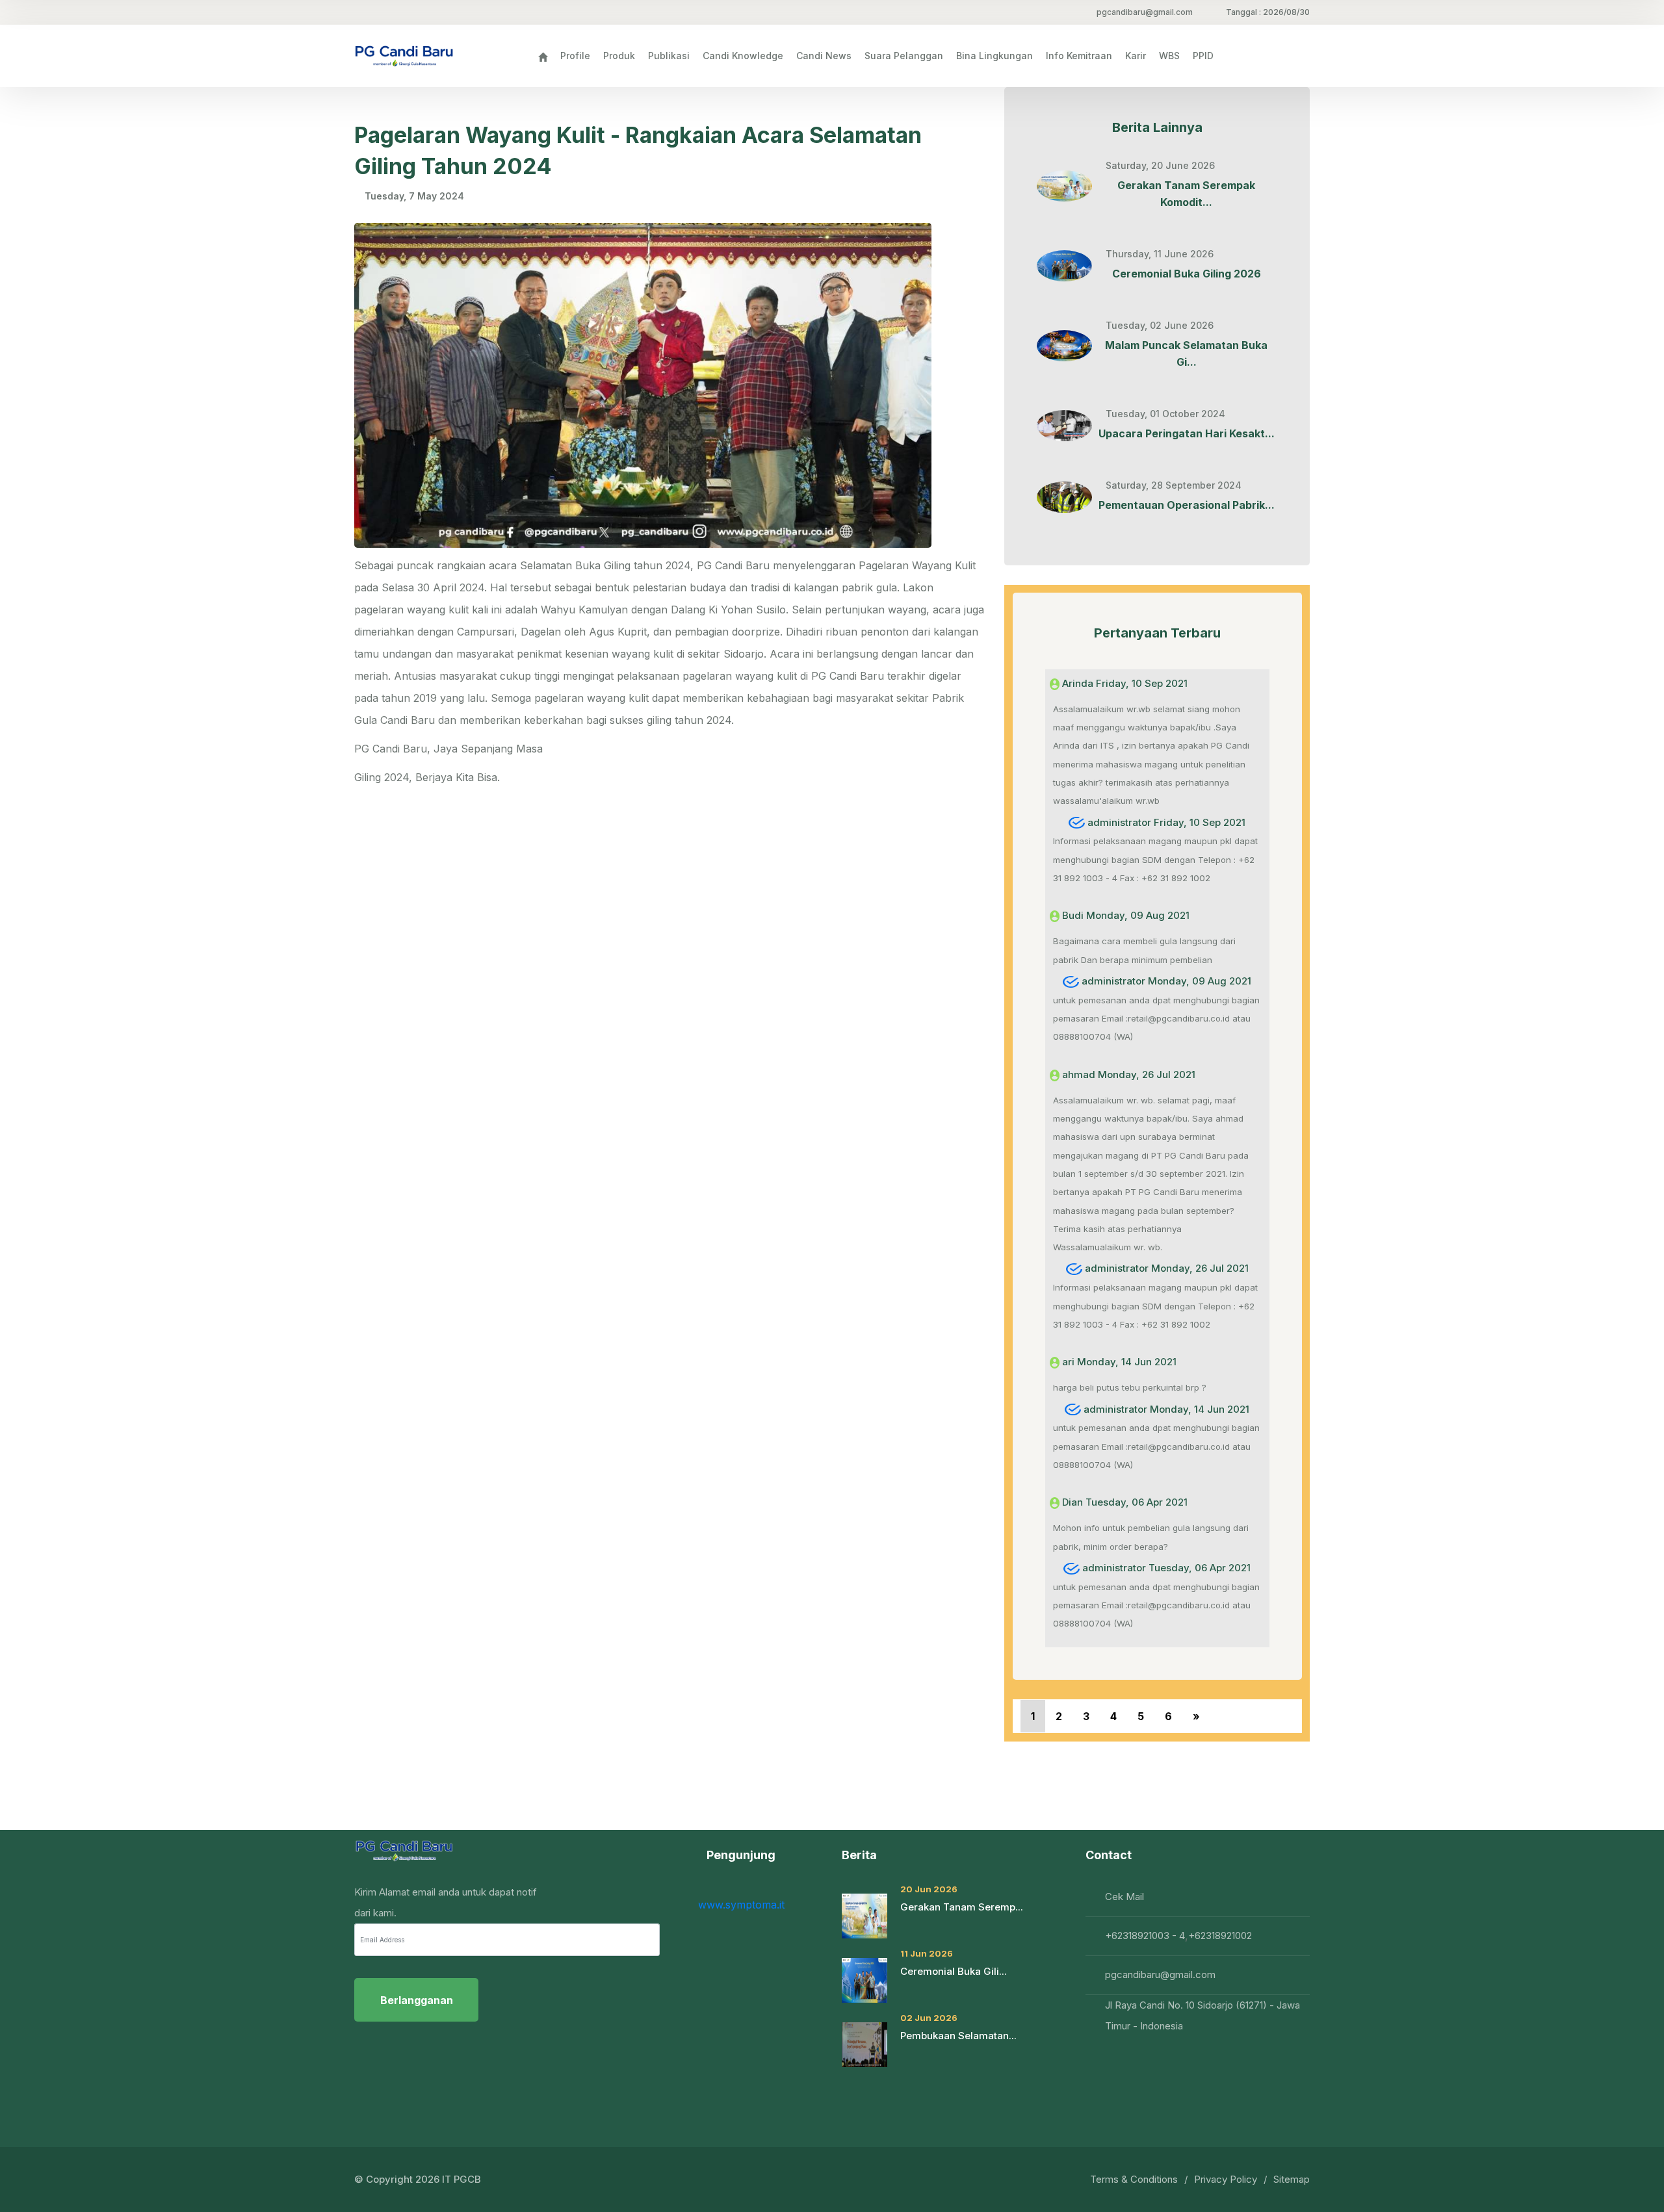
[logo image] (404, 56)
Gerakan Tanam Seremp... (962, 1907)
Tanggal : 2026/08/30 (1268, 12)
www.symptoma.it (741, 1905)
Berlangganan (417, 2000)
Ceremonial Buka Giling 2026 (1187, 274)
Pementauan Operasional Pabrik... (1187, 505)
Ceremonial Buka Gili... (954, 1971)
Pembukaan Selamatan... (958, 2036)
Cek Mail (1124, 1897)
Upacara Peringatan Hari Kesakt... (1187, 433)
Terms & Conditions (1134, 2179)
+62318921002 (1220, 1935)
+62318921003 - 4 (1145, 1935)
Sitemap (1292, 2179)
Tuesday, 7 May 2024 (414, 196)
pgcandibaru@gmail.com (1145, 12)
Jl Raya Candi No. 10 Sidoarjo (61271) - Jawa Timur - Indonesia (1202, 2015)
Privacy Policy (1226, 2179)
